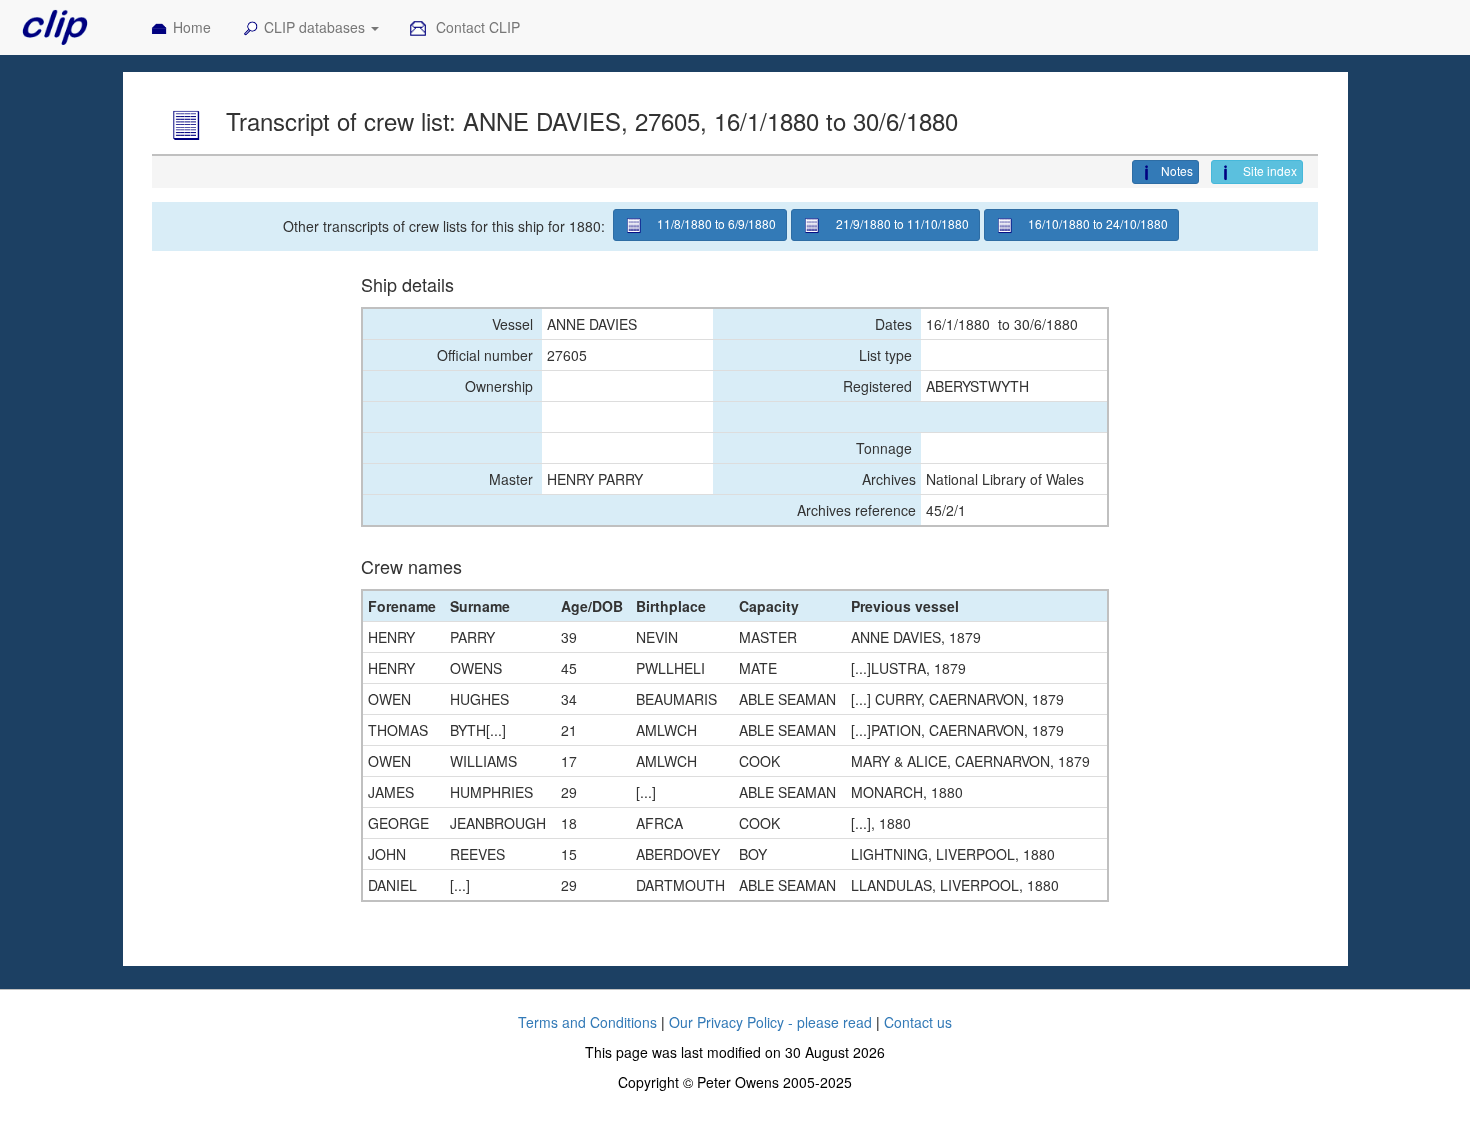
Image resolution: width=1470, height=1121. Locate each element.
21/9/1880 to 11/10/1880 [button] (902, 223)
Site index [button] (1268, 170)
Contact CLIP (476, 27)
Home (192, 27)
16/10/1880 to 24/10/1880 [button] (1098, 223)
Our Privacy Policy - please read (770, 1022)
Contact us (918, 1022)
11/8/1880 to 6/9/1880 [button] (716, 223)
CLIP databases (316, 27)
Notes (1177, 170)
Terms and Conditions (587, 1022)
